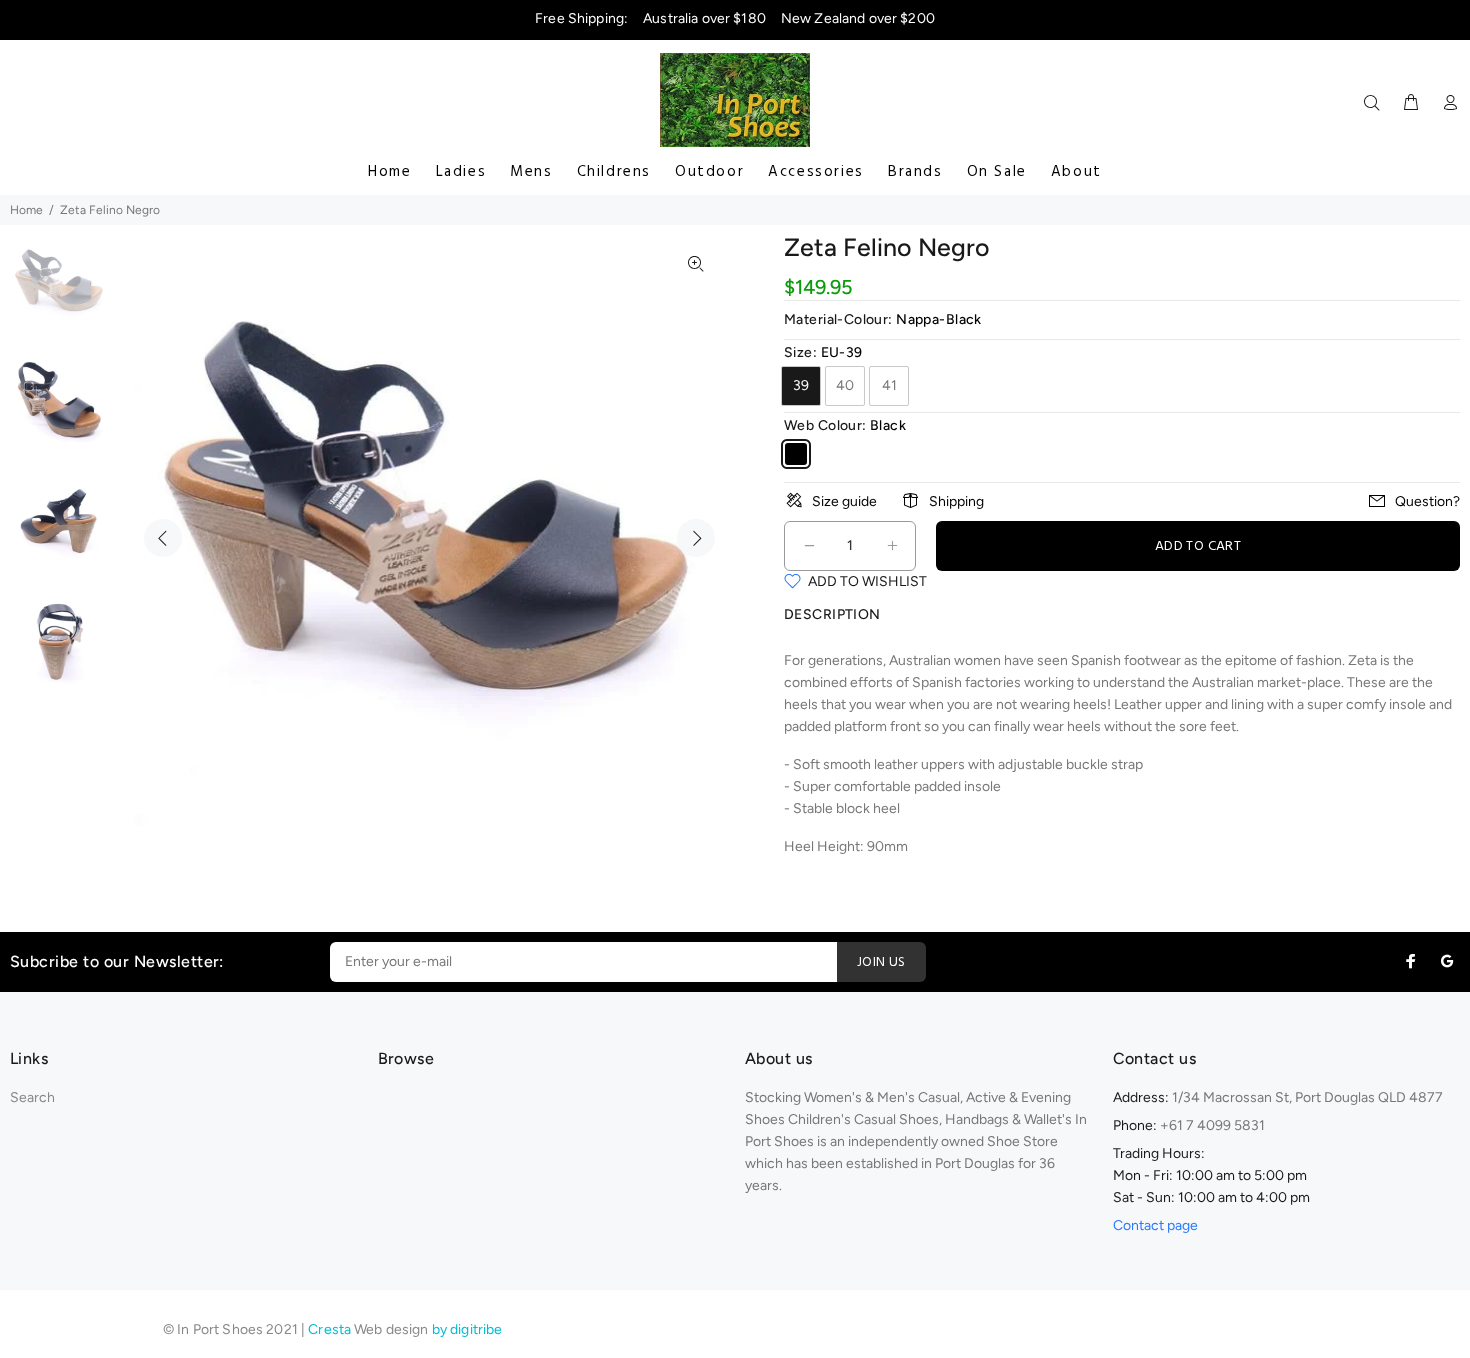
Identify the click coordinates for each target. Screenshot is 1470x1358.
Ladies (461, 172)
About (1076, 172)
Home (389, 172)
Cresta (331, 1329)
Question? (1427, 501)
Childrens (614, 172)
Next (696, 538)
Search (32, 1097)
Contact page (1155, 1225)
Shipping (956, 501)
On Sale (997, 172)
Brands (915, 172)
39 (801, 385)
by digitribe (467, 1329)
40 (845, 385)
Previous (163, 538)
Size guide (844, 501)
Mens (531, 172)
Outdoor (709, 172)
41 (889, 385)
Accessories (816, 172)
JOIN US (881, 962)
